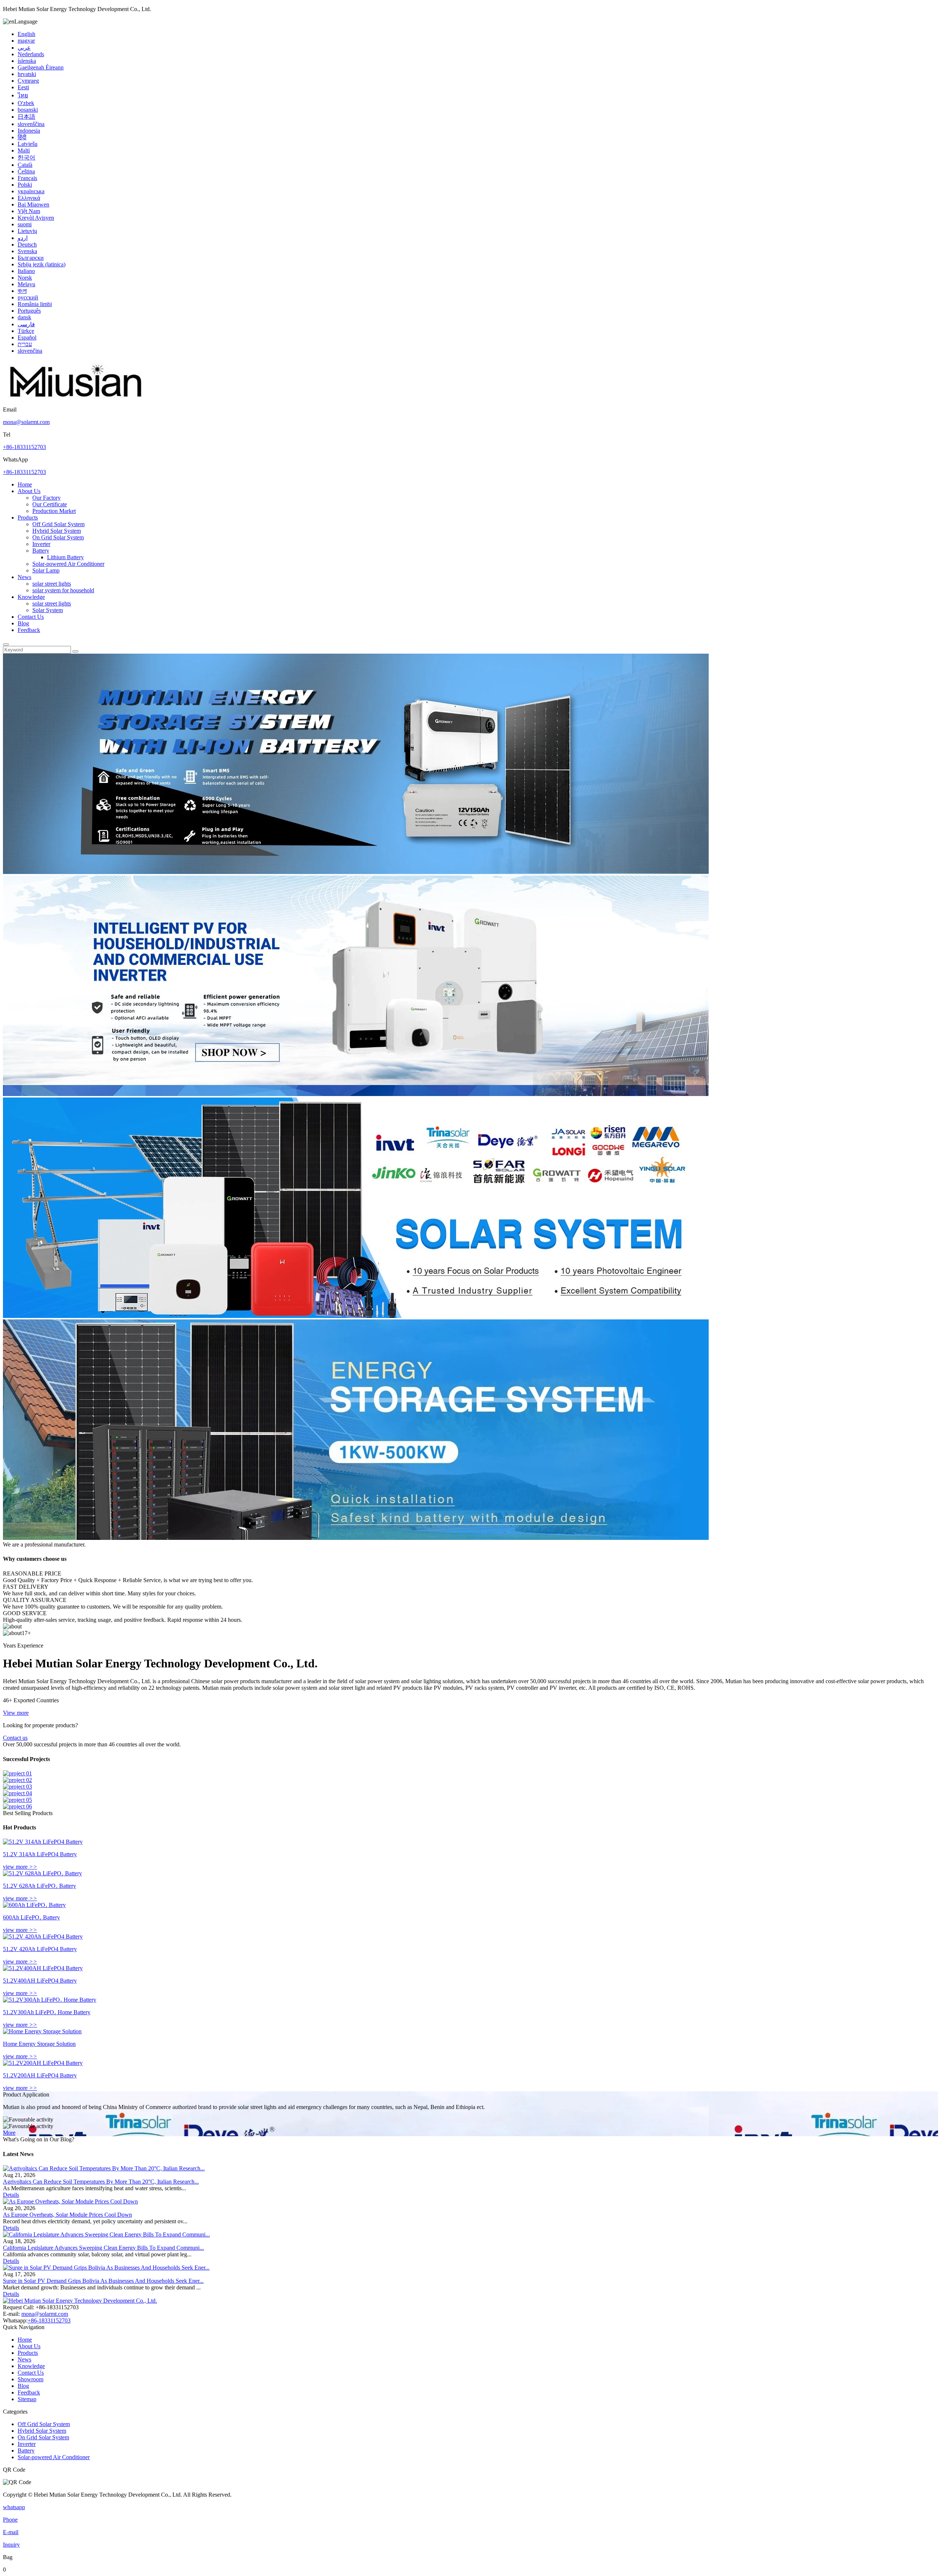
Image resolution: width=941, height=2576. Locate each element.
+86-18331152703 (24, 447)
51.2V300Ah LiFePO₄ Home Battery (47, 2012)
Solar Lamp (46, 570)
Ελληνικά (29, 198)
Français (27, 178)
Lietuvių (27, 231)
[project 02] (17, 1780)
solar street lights (52, 584)
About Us (29, 491)
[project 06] (17, 1806)
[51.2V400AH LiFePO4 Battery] (43, 1968)
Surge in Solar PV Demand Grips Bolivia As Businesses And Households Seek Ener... (103, 2281)
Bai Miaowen (33, 204)
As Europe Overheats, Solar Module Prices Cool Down (67, 2215)
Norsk (25, 278)
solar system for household (63, 590)
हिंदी (22, 137)
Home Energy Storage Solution (39, 2044)
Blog (23, 623)
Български (31, 258)
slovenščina (31, 124)
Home (25, 484)
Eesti (23, 87)
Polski (25, 185)
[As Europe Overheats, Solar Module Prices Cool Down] (70, 2201)
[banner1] (356, 872)
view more (20, 1867)
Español (27, 337)
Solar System (48, 610)
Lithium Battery (65, 557)
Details (11, 2195)
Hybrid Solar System (57, 531)
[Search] (6, 644)
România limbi (35, 304)
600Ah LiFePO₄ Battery (31, 1917)
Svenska (27, 251)
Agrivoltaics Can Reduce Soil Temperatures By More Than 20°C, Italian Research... (101, 2182)
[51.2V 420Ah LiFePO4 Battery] (43, 1937)
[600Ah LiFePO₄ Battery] (34, 1905)
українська (31, 191)
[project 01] (17, 1773)
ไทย (23, 95)
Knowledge (31, 597)
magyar (26, 41)
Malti (24, 150)
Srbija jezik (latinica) (42, 264)
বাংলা (22, 291)
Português (29, 311)
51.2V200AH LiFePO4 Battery (40, 2075)
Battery (41, 551)
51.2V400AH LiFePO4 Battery (40, 1981)
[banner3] (356, 1316)
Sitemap (27, 2399)
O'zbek (26, 103)
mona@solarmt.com (26, 422)
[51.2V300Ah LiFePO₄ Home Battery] (50, 2000)
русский (28, 297)
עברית (25, 344)
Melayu (26, 284)
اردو (23, 238)
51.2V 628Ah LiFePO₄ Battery (40, 1886)
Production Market (54, 511)
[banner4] (356, 1538)
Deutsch (27, 245)
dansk (24, 317)
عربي (24, 48)
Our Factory (46, 498)
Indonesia (29, 131)
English (26, 34)
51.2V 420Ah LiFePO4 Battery (40, 1949)
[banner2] (356, 1094)
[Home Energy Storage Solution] (42, 2031)
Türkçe (26, 331)
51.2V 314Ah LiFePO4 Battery (40, 1854)
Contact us (15, 1738)
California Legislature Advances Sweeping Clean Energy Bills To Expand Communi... (103, 2248)
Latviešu (28, 144)
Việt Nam (29, 211)
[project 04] (17, 1793)
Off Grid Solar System (58, 524)
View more (16, 1713)
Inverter (41, 544)
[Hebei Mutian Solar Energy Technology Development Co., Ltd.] (76, 403)
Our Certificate (50, 504)
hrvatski (27, 74)
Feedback (29, 630)
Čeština (26, 171)
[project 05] (17, 1800)
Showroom (31, 2379)
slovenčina (30, 351)
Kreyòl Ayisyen (36, 218)
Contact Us (31, 617)
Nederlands (31, 54)
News (24, 577)
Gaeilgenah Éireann (41, 67)
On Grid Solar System (58, 537)
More (9, 2133)
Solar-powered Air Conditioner (68, 564)
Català (25, 165)
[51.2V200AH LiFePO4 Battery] (43, 2063)
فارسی (26, 324)
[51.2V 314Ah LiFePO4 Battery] (43, 1842)
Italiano (26, 271)
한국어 (26, 157)
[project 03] (17, 1787)
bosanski (28, 110)
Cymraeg (28, 81)
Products (28, 518)
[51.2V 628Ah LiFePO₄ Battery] (42, 1873)
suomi (25, 224)
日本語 (26, 117)
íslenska (27, 61)
